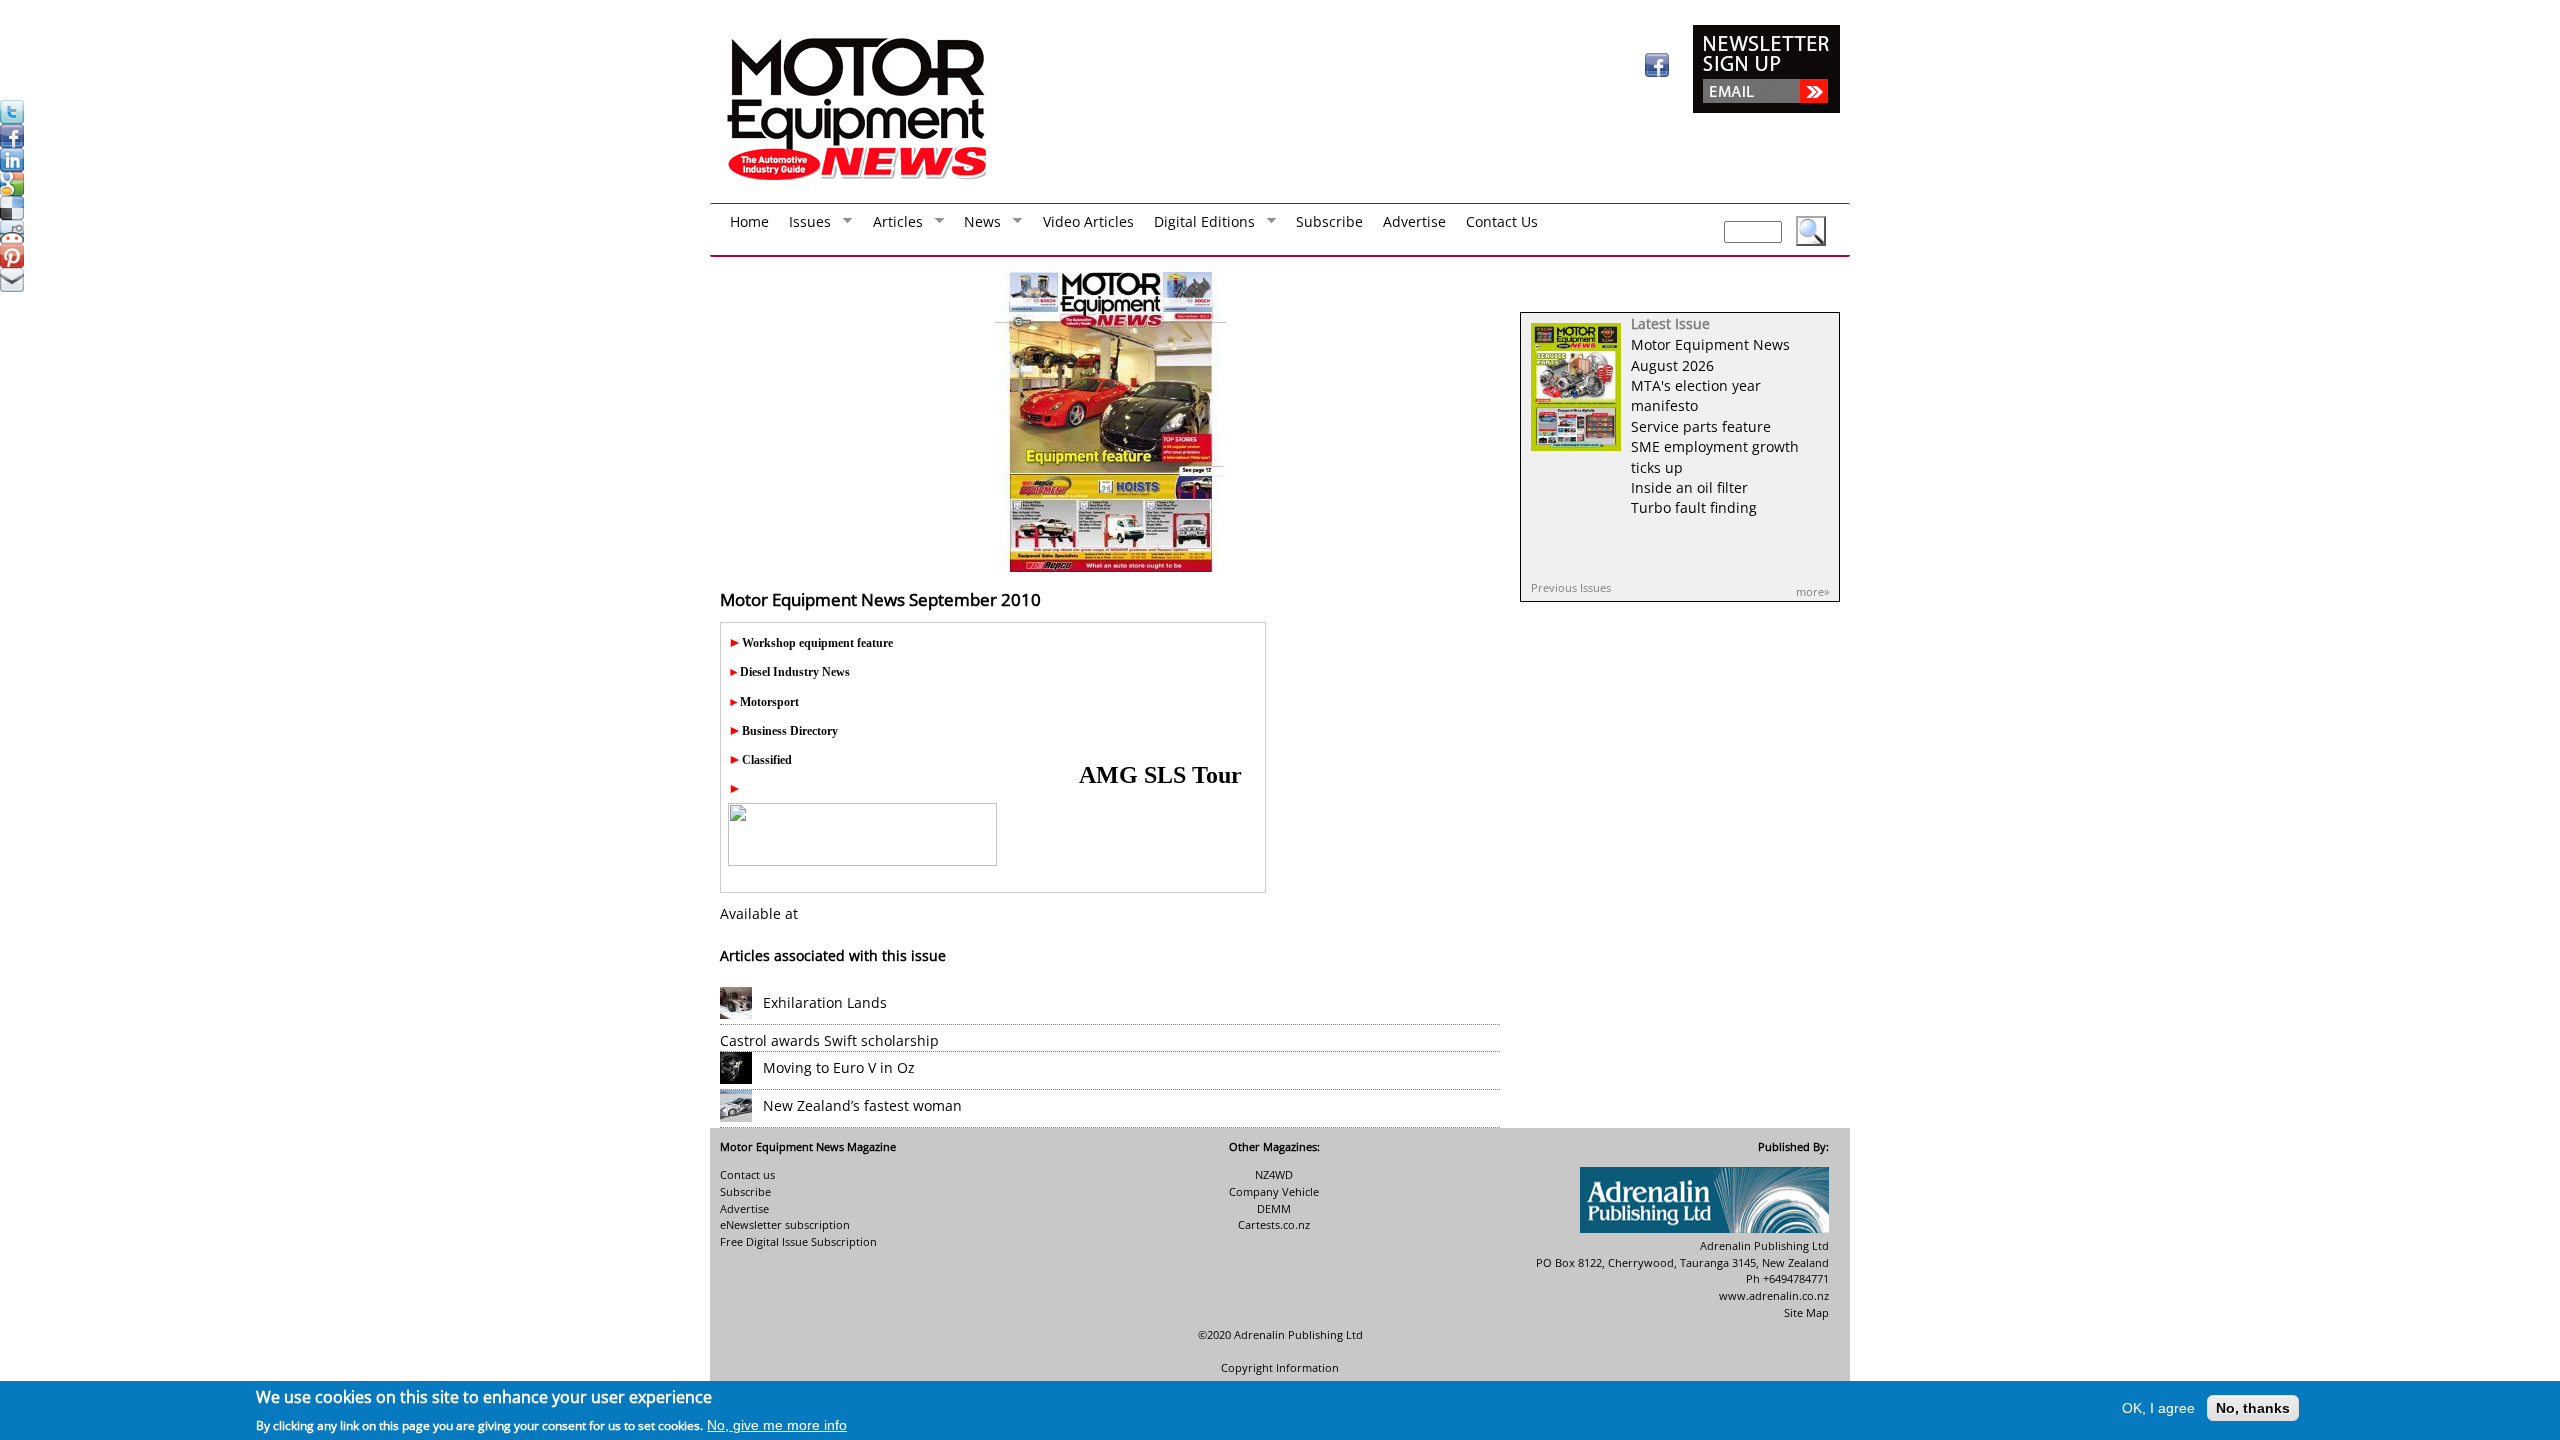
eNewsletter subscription (785, 1224)
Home (749, 221)
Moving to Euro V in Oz (839, 1067)
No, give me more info (777, 1424)
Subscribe (1329, 221)
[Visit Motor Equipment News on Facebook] (1657, 71)
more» (1812, 591)
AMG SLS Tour (1160, 775)
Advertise (1414, 221)
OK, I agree (2158, 1408)
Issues (805, 225)
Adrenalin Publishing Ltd (1298, 1334)
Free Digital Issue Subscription (798, 1241)
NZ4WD (1274, 1174)
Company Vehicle (1274, 1191)
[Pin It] (12, 262)
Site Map (1806, 1312)
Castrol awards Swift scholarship (829, 1040)
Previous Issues (1571, 587)
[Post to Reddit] (12, 238)
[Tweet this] (12, 118)
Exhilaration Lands (825, 1002)
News (977, 225)
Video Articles (1088, 221)
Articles (893, 225)
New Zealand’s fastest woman (862, 1105)
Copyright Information (1280, 1367)
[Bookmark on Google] (12, 190)
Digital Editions (1199, 225)
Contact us (747, 1174)
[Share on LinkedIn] (12, 166)
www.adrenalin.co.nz (1774, 1295)
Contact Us (1502, 221)
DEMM (1274, 1208)
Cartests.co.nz (1274, 1224)
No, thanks (2253, 1408)
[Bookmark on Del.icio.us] (12, 214)
